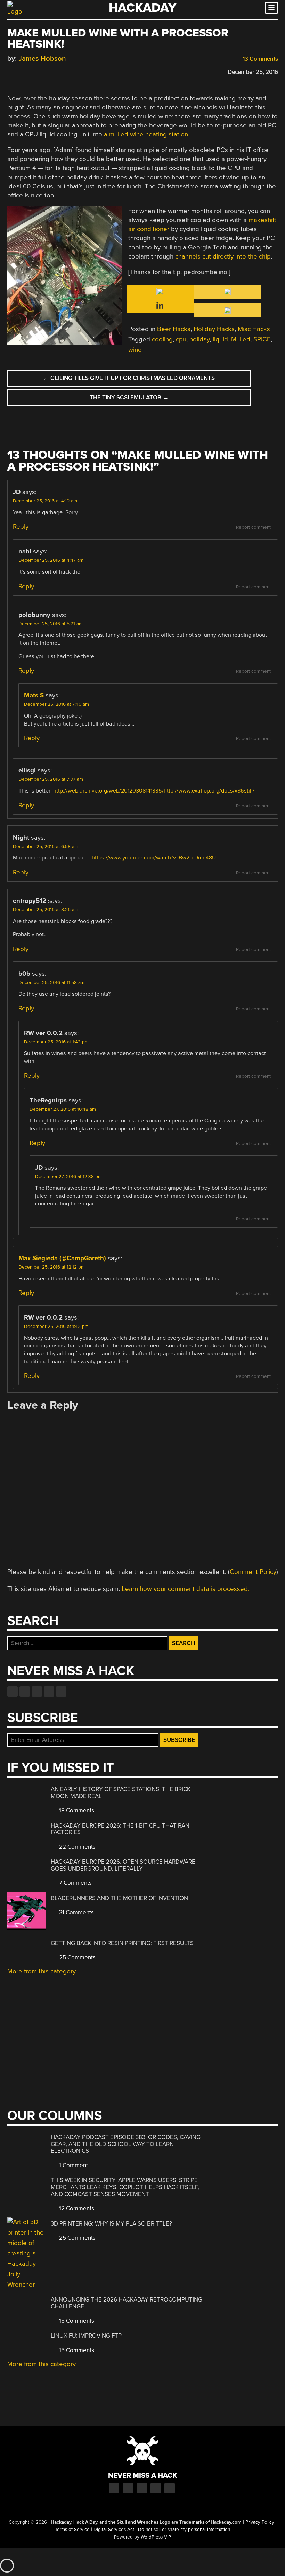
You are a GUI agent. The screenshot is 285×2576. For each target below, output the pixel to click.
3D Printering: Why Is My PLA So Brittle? (111, 2224)
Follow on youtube (37, 1692)
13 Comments (260, 59)
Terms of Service (72, 2530)
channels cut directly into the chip (223, 256)
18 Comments (76, 1810)
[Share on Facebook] (11, 71)
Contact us (61, 1692)
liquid (220, 339)
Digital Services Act (114, 2530)
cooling (162, 339)
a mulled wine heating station (146, 134)
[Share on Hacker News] (31, 71)
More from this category (42, 1971)
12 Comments (76, 2208)
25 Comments (77, 1958)
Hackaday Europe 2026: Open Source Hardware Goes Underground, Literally (123, 1865)
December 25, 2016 (253, 72)
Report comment (253, 527)
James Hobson (42, 58)
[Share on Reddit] (41, 71)
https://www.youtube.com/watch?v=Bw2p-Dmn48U (154, 858)
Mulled (241, 339)
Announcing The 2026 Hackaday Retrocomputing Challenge (127, 2303)
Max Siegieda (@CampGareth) (62, 1258)
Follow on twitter (25, 1692)
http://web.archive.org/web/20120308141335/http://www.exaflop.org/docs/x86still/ (154, 791)
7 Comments (75, 1883)
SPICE (262, 339)
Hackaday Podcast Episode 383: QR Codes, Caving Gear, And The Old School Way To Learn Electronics (126, 2144)
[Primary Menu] (271, 8)
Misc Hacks (254, 329)
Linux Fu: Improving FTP (86, 2336)
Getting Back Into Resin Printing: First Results (122, 1943)
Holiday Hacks (214, 329)
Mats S (34, 695)
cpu (181, 339)
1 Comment (73, 2165)
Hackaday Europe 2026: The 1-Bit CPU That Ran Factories (120, 1829)
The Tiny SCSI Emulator (129, 397)
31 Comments (76, 1912)
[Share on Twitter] (21, 71)
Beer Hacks (174, 329)
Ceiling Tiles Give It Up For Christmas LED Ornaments (129, 378)
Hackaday (142, 8)
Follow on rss (49, 1692)
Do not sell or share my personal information (184, 2530)
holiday (199, 339)
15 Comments (76, 2321)
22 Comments (77, 1847)
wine (135, 350)
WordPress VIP (156, 2537)
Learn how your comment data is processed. (185, 1589)
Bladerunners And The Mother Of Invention (119, 1898)
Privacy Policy (260, 2522)
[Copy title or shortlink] (51, 71)
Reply (21, 527)
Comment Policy (253, 1572)
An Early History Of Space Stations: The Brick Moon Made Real (121, 1793)
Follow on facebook (13, 1692)
